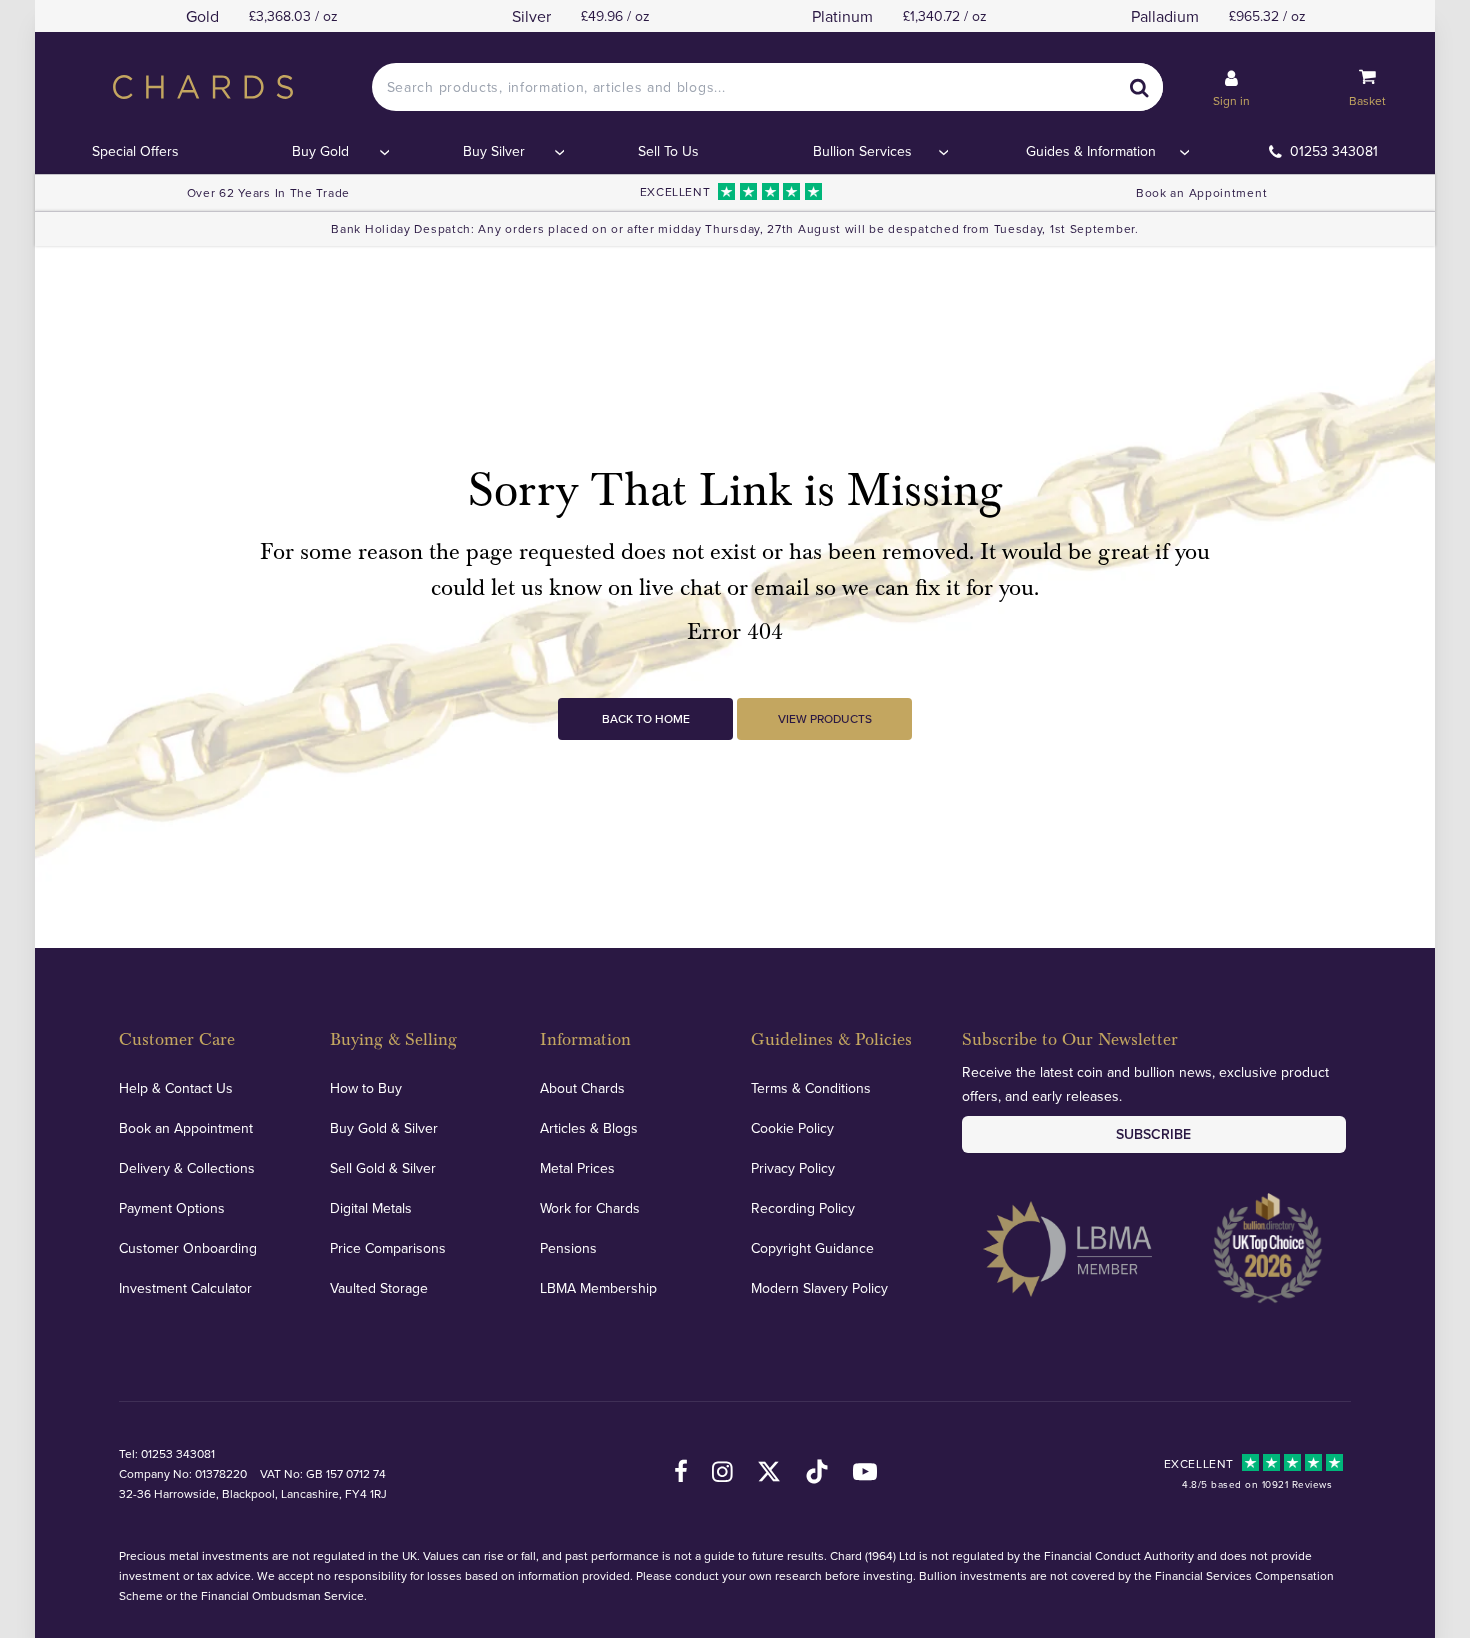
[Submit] (1139, 87)
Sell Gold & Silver (383, 1168)
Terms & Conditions (811, 1088)
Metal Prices (577, 1168)
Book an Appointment (1201, 192)
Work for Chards (590, 1208)
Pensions (568, 1248)
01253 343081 (1334, 151)
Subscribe (1153, 1134)
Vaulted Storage (379, 1288)
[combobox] (768, 87)
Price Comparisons (388, 1248)
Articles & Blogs (589, 1128)
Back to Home (646, 718)
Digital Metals (371, 1208)
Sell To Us (668, 151)
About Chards (582, 1088)
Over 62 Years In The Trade (268, 192)
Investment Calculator (185, 1288)
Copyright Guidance (812, 1248)
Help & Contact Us (176, 1088)
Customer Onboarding (188, 1248)
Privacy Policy (793, 1168)
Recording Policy (803, 1208)
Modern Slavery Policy (819, 1288)
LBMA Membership (598, 1288)
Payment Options (172, 1208)
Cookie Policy (792, 1128)
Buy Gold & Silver (384, 1128)
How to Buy (366, 1088)
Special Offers (135, 151)
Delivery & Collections (187, 1168)
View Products (825, 718)
